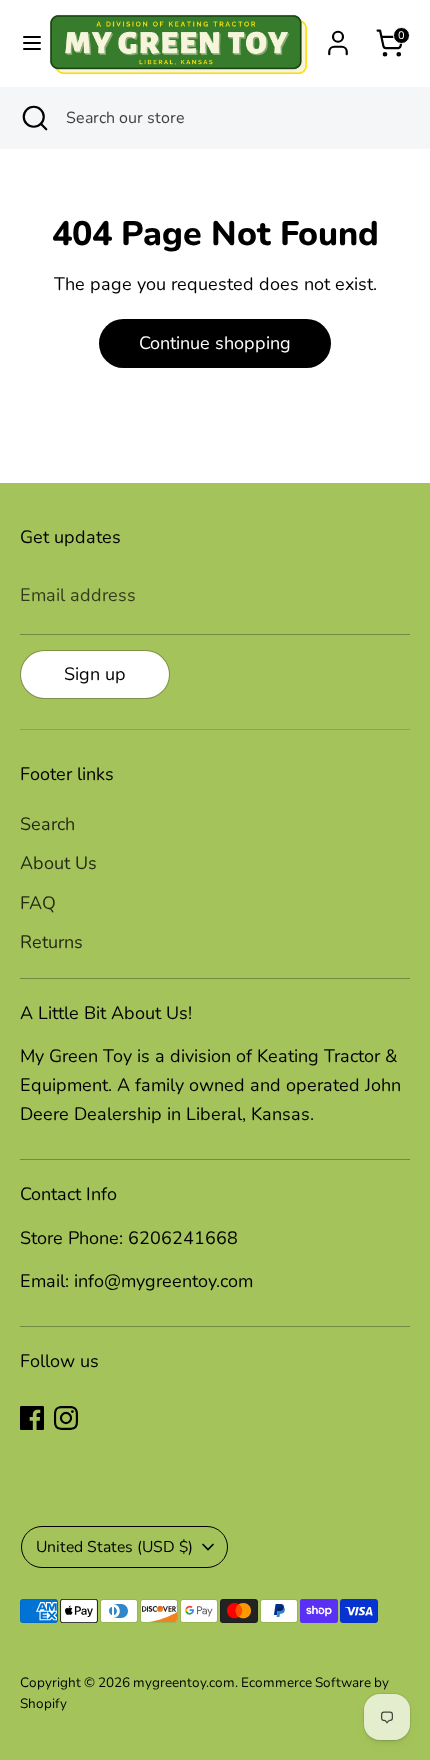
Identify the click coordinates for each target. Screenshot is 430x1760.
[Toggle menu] (23, 43)
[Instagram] (66, 1418)
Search (47, 824)
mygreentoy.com (184, 1682)
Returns (51, 942)
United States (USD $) (114, 1547)
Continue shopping (215, 343)
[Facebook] (32, 1418)
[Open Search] (33, 118)
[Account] (338, 37)
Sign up (95, 674)
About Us (58, 863)
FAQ (38, 903)
